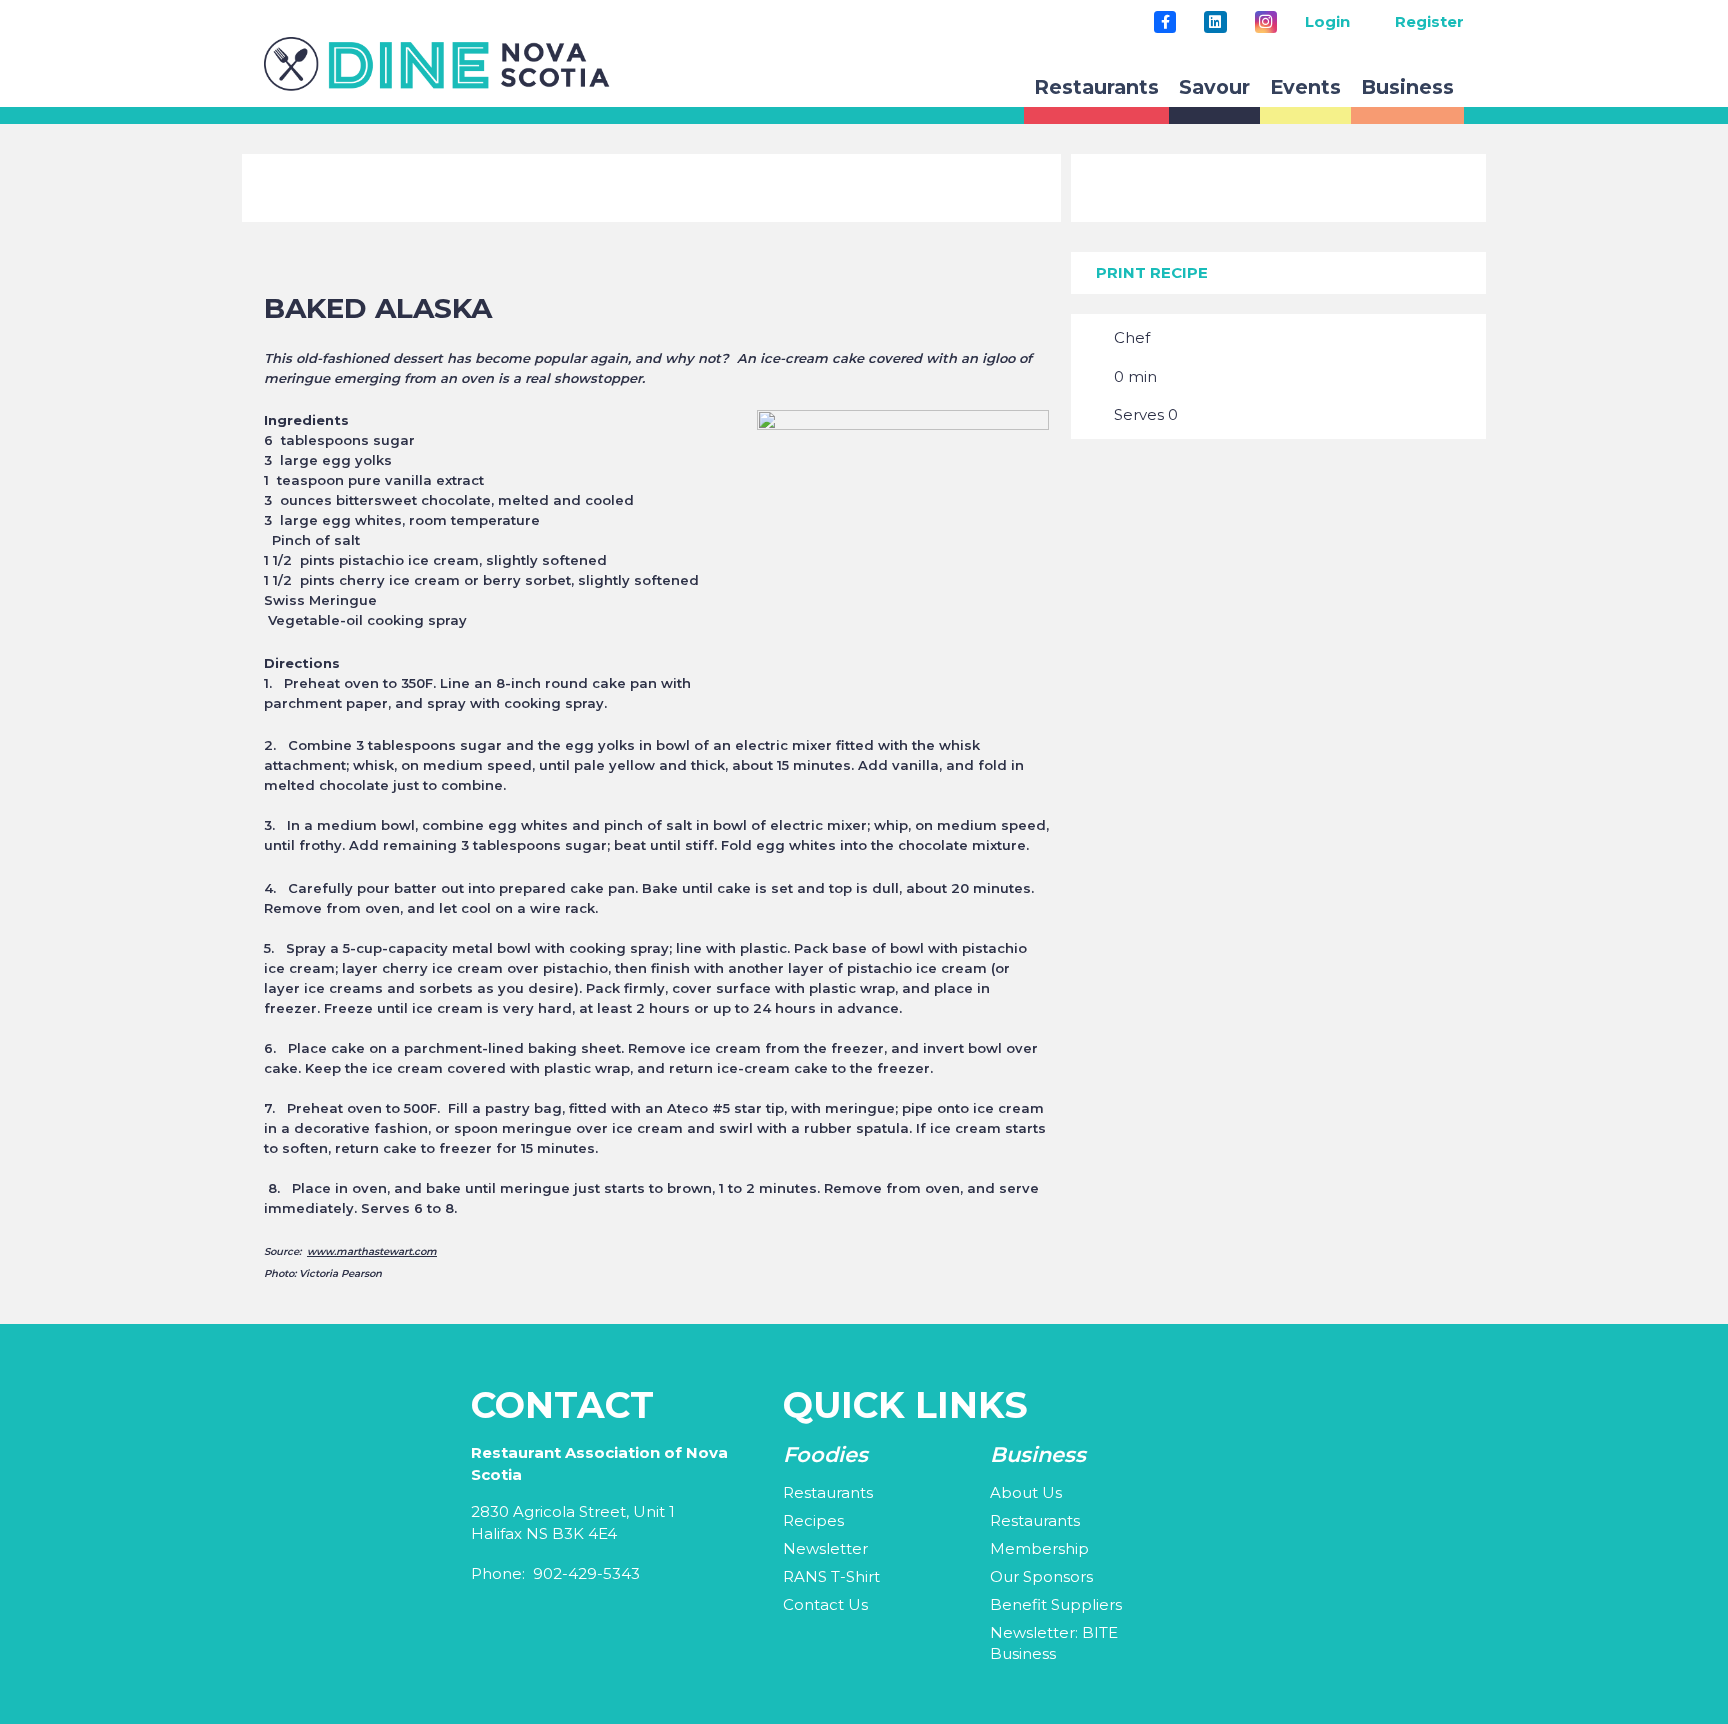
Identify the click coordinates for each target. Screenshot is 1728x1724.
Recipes (813, 1520)
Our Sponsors (1041, 1576)
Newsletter (825, 1548)
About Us (1026, 1492)
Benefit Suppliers (1056, 1604)
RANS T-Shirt (831, 1576)
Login (1327, 21)
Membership (1039, 1548)
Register (1429, 21)
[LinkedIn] (1215, 22)
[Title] (1165, 22)
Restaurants (828, 1492)
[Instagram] (1266, 22)
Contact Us (825, 1604)
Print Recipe (1152, 272)
